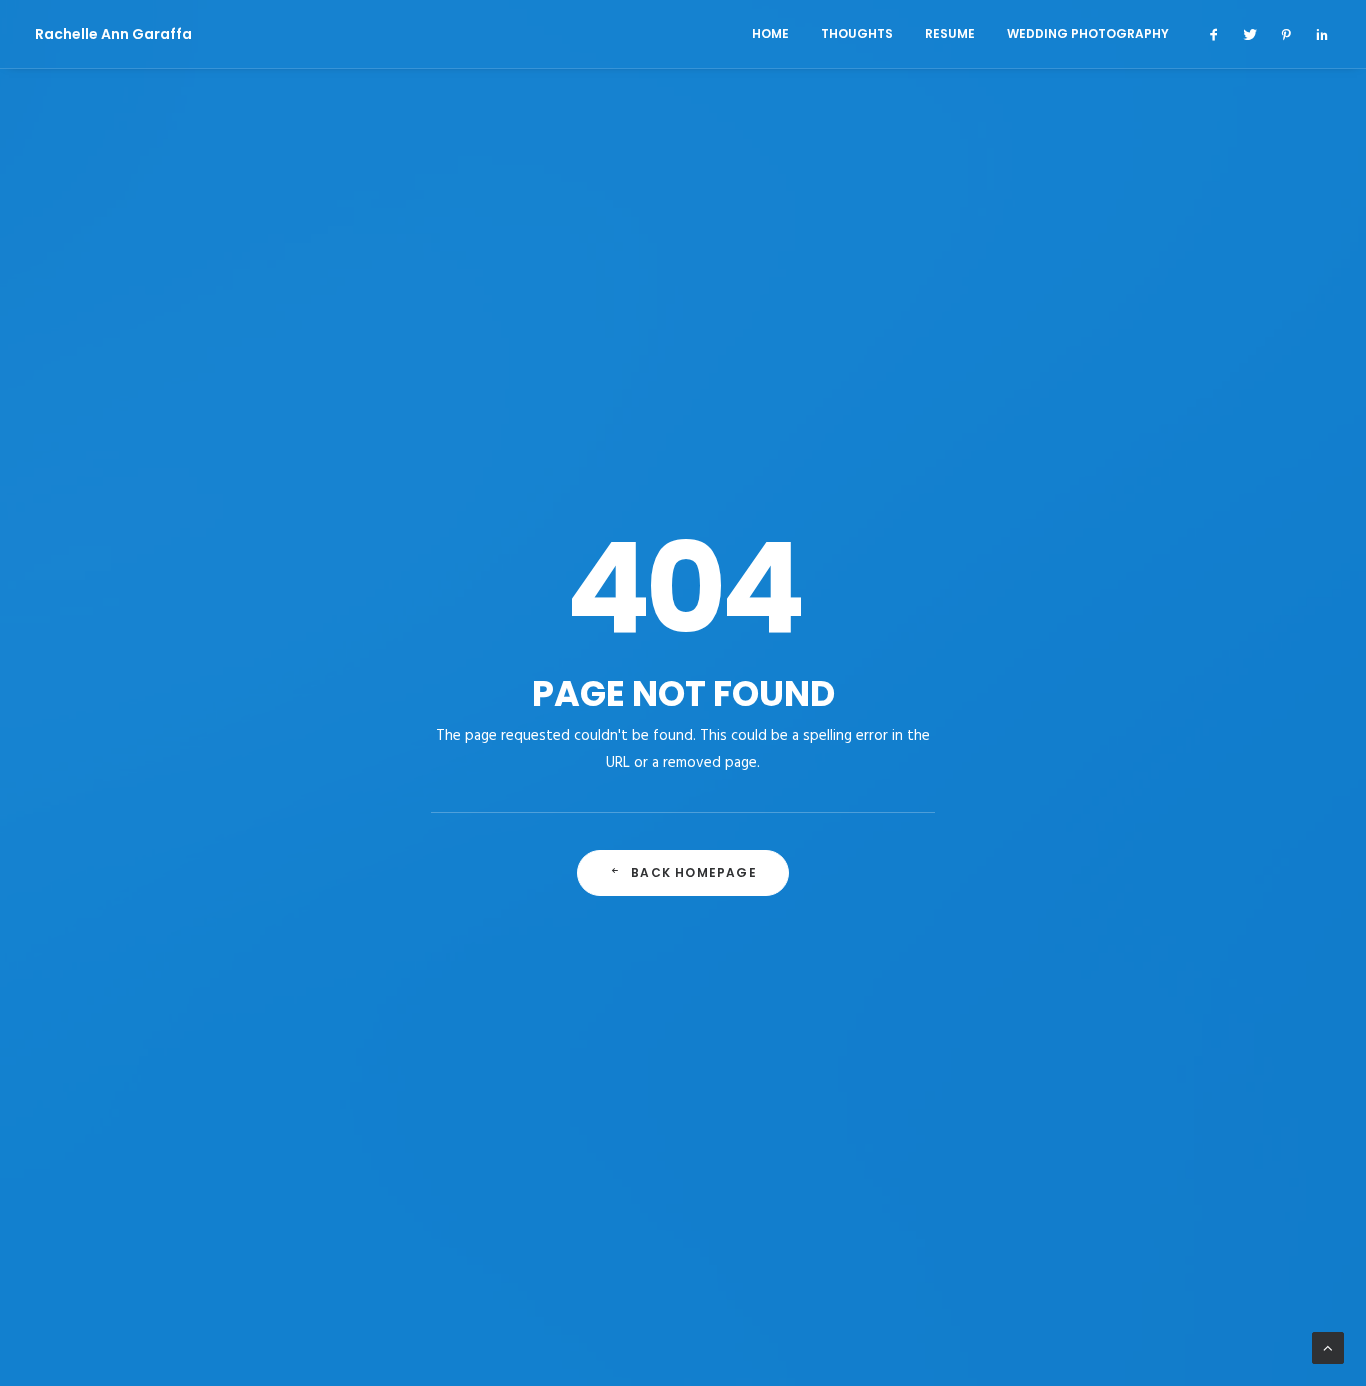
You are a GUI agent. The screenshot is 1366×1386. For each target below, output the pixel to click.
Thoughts (857, 33)
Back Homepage (694, 872)
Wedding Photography (1088, 33)
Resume (950, 33)
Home (770, 33)
